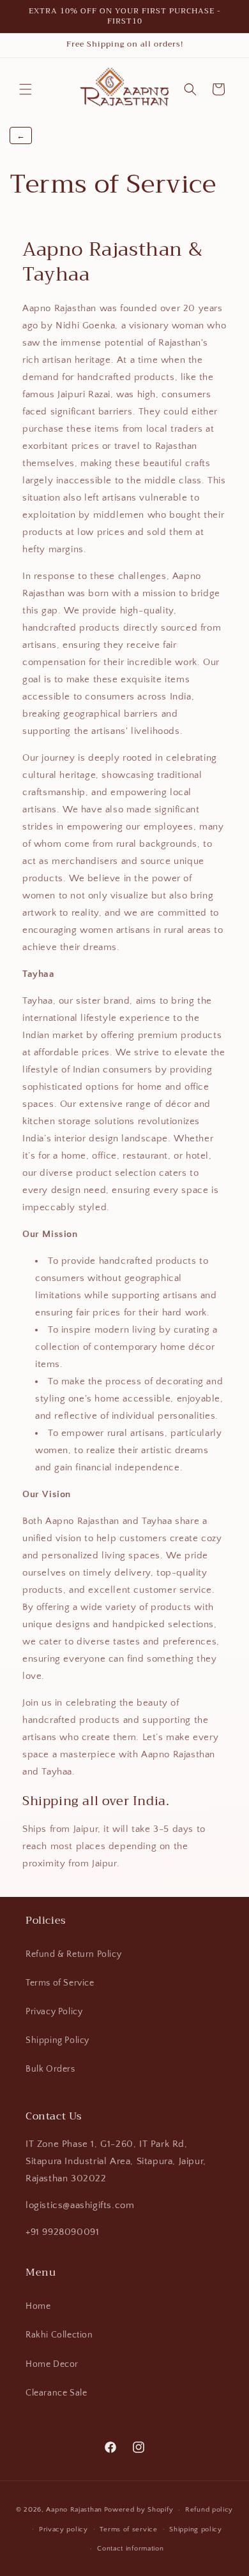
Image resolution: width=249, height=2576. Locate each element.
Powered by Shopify (139, 2510)
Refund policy (209, 2510)
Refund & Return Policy (73, 1954)
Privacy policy (64, 2529)
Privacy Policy (54, 2012)
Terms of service (128, 2529)
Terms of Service (60, 1983)
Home (38, 2306)
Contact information (130, 2549)
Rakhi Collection (59, 2335)
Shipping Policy (57, 2040)
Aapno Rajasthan (74, 2510)
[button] (26, 89)
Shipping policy (196, 2529)
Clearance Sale (56, 2393)
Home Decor (52, 2364)
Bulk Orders (50, 2069)
